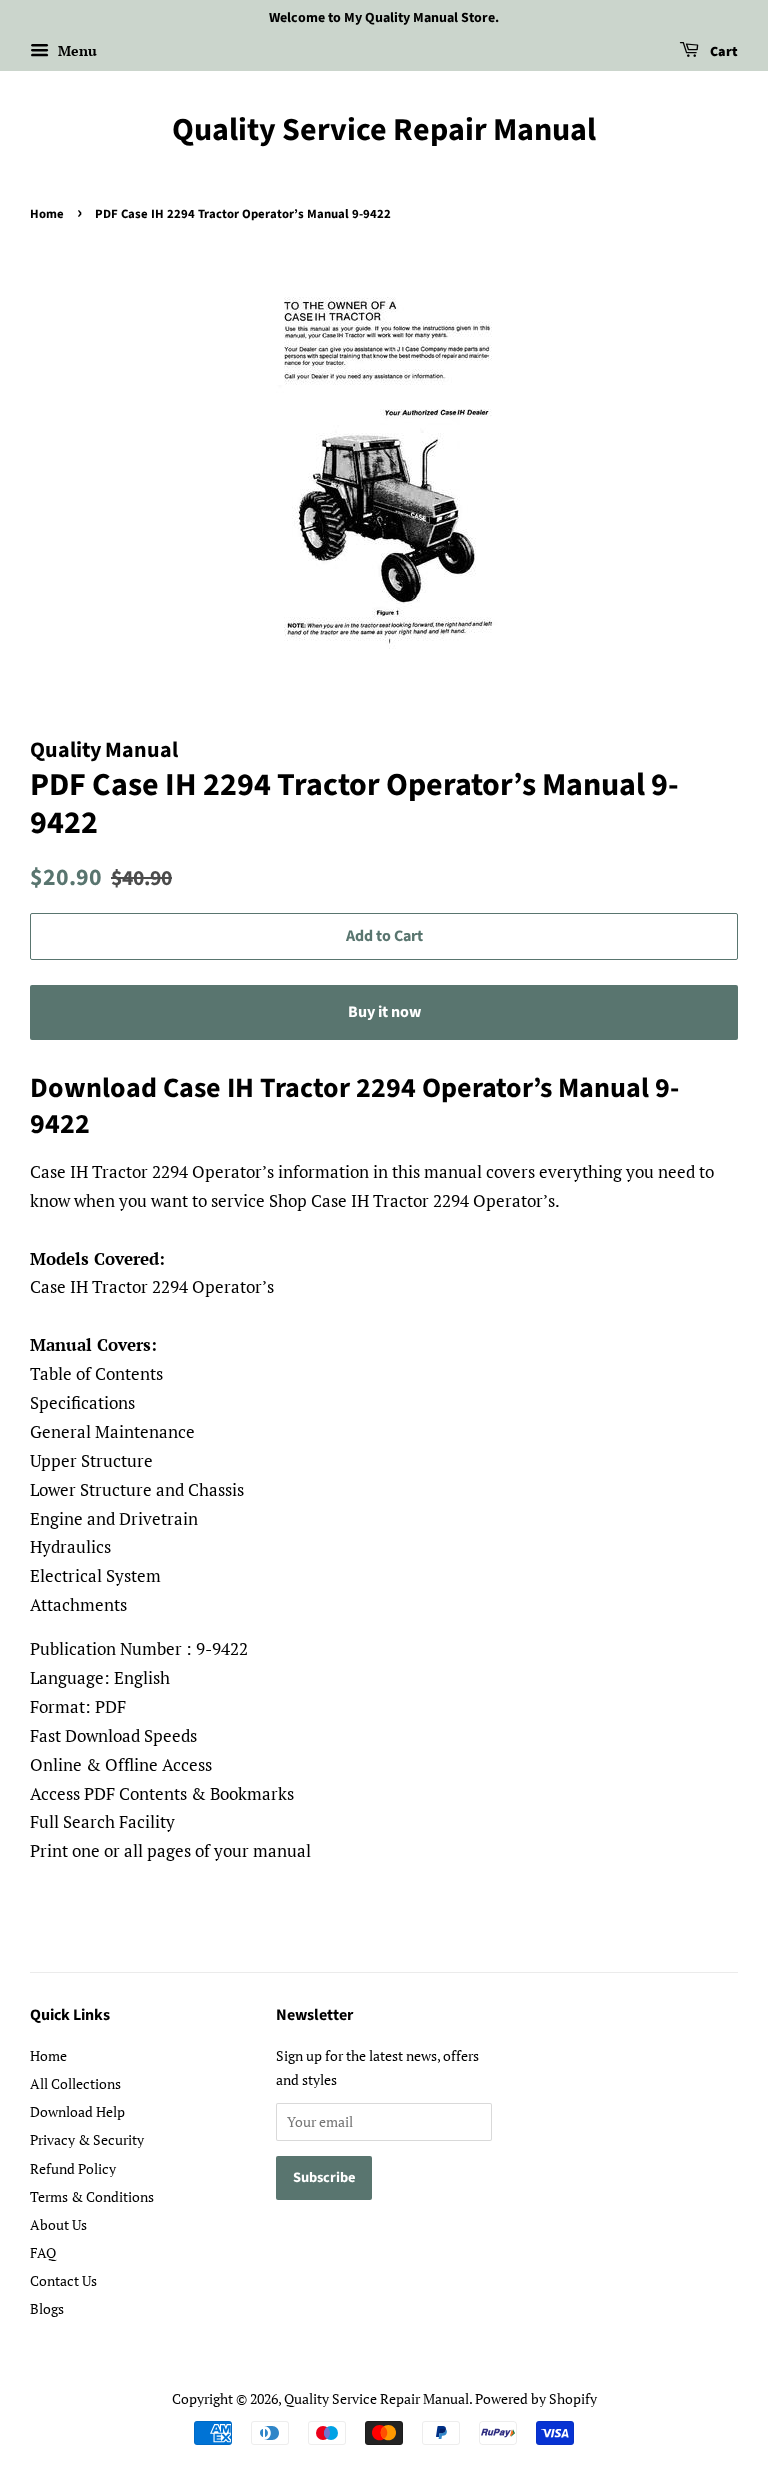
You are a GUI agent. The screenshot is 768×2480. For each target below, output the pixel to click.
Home (47, 214)
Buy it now (384, 1012)
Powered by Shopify (536, 2398)
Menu (75, 50)
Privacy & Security (87, 2139)
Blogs (47, 2308)
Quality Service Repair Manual (384, 130)
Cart (722, 52)
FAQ (43, 2252)
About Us (58, 2224)
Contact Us (63, 2280)
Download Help (77, 2111)
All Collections (75, 2083)
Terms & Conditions (92, 2196)
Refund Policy (73, 2168)
